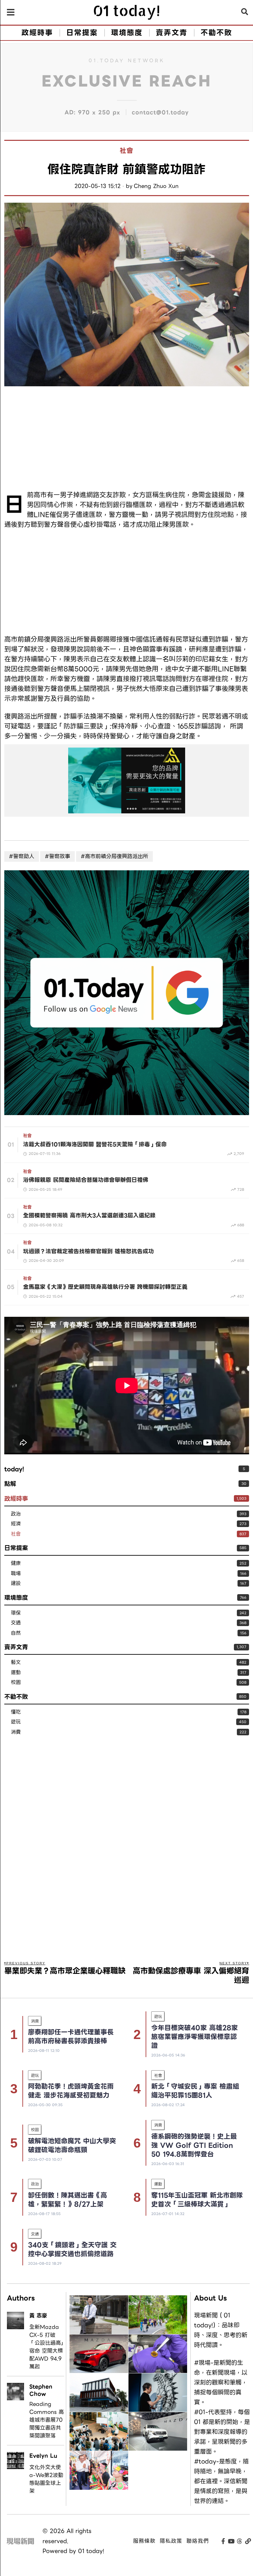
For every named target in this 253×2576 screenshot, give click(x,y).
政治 (16, 1514)
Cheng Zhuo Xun (156, 186)
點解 (10, 1484)
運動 (16, 1673)
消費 (16, 1732)
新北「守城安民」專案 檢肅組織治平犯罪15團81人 (195, 2091)
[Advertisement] (127, 439)
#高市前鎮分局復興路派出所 (114, 856)
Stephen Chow (41, 2390)
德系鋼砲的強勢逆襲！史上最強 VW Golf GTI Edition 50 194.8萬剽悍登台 (194, 2145)
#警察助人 (22, 856)
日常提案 (16, 1548)
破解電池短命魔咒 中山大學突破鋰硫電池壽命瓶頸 (72, 2145)
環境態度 (16, 1598)
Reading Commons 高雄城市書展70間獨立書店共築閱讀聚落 (47, 2420)
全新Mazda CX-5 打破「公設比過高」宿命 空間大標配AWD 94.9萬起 (46, 2347)
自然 (16, 1633)
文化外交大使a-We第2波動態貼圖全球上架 (46, 2479)
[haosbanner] (127, 780)
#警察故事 (57, 856)
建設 (16, 1583)
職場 (16, 1574)
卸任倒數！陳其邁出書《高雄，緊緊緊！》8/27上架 (68, 2200)
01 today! (91, 2551)
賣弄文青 (16, 1647)
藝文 (16, 1662)
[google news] (127, 992)
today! (14, 1469)
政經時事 (16, 1499)
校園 (16, 1683)
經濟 (16, 1524)
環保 (16, 1613)
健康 (16, 1563)
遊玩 (16, 1722)
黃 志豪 (38, 2316)
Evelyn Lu (43, 2456)
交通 (16, 1623)
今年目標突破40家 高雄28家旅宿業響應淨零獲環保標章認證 (195, 2037)
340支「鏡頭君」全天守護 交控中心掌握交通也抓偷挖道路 (72, 2249)
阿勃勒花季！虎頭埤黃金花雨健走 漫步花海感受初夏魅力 (71, 2091)
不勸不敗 (16, 1697)
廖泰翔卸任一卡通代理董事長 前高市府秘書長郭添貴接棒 (71, 2037)
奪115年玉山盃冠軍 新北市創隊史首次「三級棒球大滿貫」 (197, 2200)
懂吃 (16, 1712)
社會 (126, 151)
